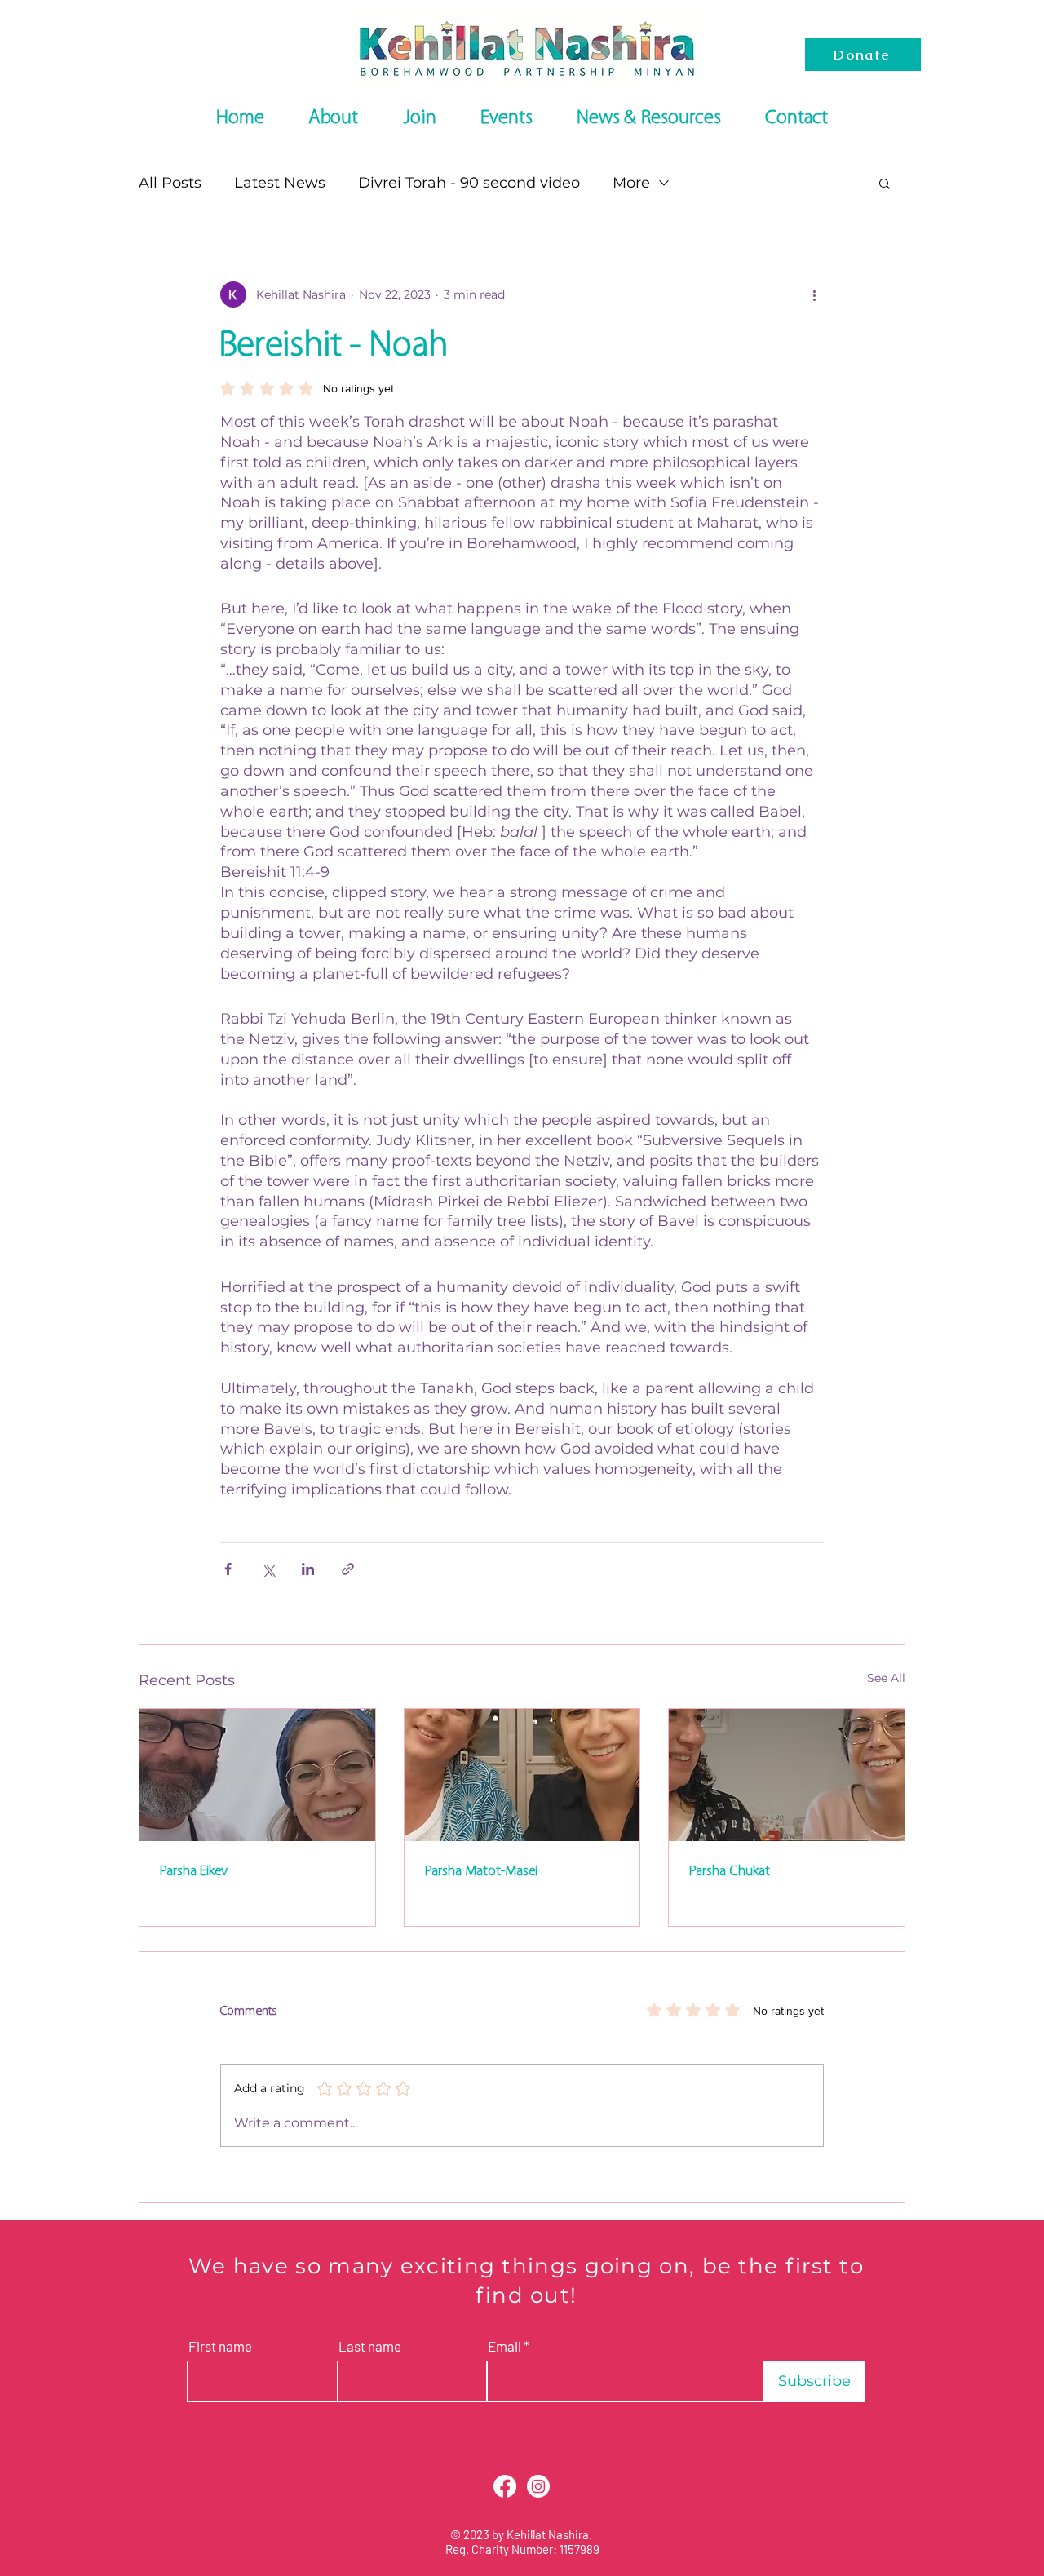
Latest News (280, 183)
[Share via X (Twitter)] (268, 1569)
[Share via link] (348, 1569)
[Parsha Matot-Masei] (522, 1775)
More (631, 183)
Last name (370, 2346)
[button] (885, 183)
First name (220, 2346)
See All (886, 1678)
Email (504, 2346)
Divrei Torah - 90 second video (469, 183)
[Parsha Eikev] (257, 1775)
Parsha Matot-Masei (481, 1871)
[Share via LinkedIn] (308, 1569)
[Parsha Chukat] (787, 1775)
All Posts (170, 183)
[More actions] (814, 294)
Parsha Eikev (193, 1871)
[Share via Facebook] (228, 1569)
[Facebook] (505, 2486)
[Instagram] (538, 2486)
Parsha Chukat (729, 1871)
